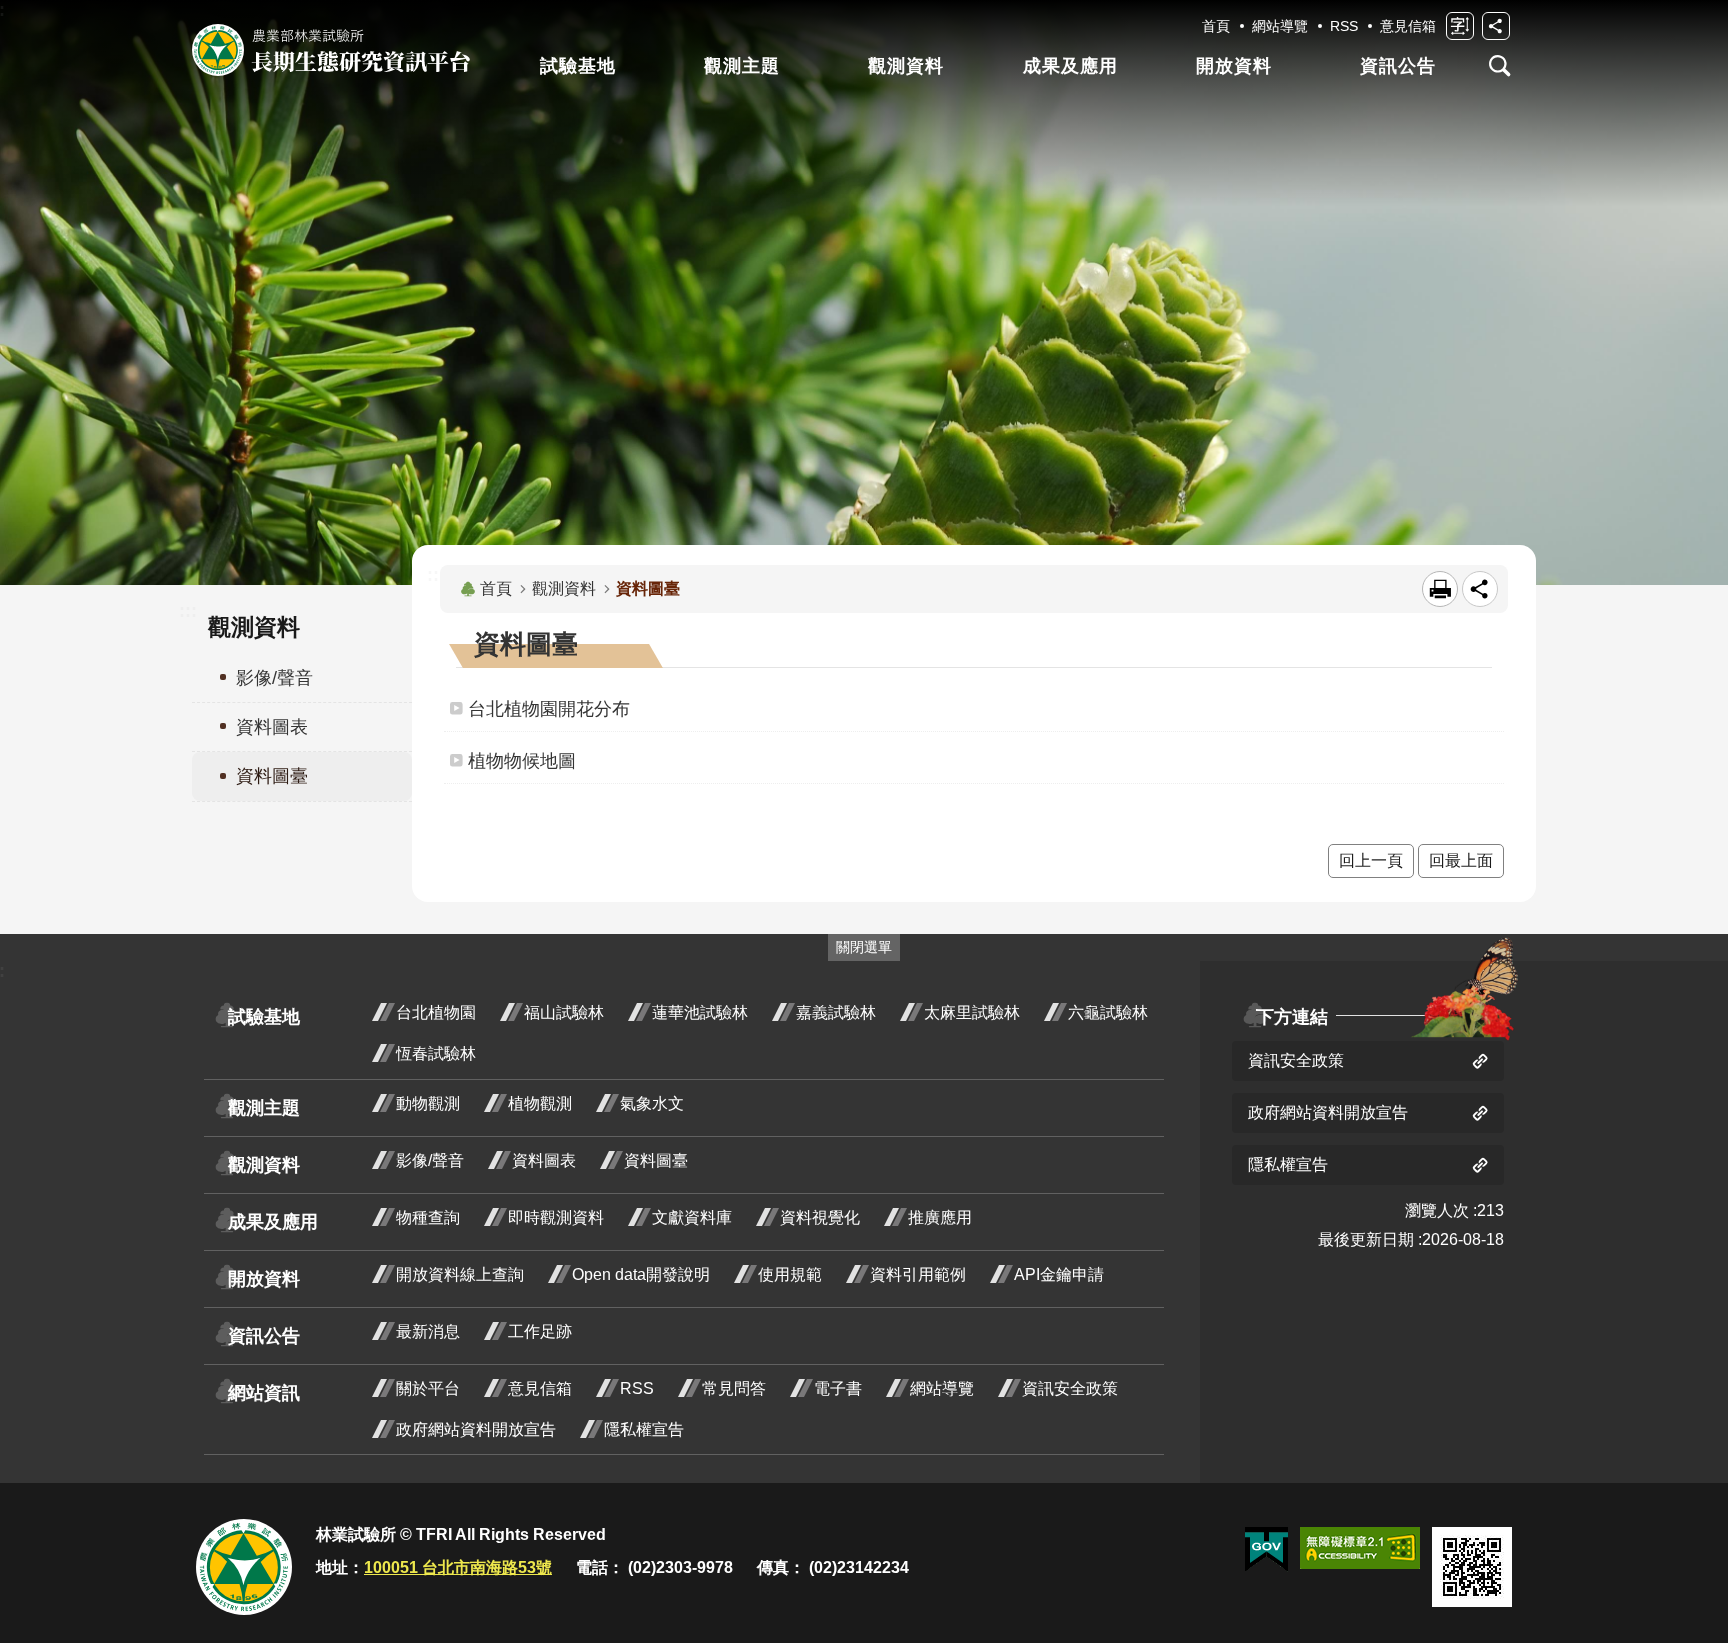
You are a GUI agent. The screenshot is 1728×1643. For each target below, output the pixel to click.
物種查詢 (428, 1217)
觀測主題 (742, 66)
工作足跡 (540, 1331)
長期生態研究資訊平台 (331, 50)
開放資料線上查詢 (460, 1274)
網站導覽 (1280, 26)
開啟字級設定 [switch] (1460, 26)
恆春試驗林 (436, 1053)
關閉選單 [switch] (864, 947)
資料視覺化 (820, 1217)
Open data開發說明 (641, 1274)
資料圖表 (544, 1160)
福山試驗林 (564, 1012)
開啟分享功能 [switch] (1496, 26)
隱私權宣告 (644, 1429)
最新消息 (428, 1331)
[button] (1266, 1550)
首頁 (1216, 26)
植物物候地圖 (522, 761)
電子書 (838, 1388)
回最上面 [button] (1461, 860)
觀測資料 (906, 66)
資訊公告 (1398, 66)
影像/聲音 (430, 1160)
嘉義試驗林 (836, 1012)
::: (188, 611)
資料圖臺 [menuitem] (272, 776)
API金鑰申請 (1059, 1274)
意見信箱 (1408, 26)
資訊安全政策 (1070, 1388)
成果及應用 (1070, 66)
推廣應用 (940, 1217)
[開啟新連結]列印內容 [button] (1440, 589)
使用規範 (790, 1274)
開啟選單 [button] (1500, 66)
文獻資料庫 (692, 1217)
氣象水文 (652, 1103)
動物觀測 (428, 1103)
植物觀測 (540, 1103)
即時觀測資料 (556, 1217)
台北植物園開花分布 (549, 709)
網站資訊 (264, 1393)
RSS (1344, 26)
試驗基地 (578, 66)
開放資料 (1234, 66)
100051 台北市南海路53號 (458, 1567)
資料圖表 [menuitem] (272, 727)
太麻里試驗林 (972, 1012)
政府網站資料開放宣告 (476, 1429)
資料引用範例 (918, 1274)
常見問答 (734, 1388)
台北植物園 (436, 1012)
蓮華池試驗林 (700, 1012)
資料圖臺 (656, 1160)
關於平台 (428, 1388)
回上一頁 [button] (1371, 860)
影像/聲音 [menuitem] (274, 678)
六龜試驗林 (1108, 1012)
